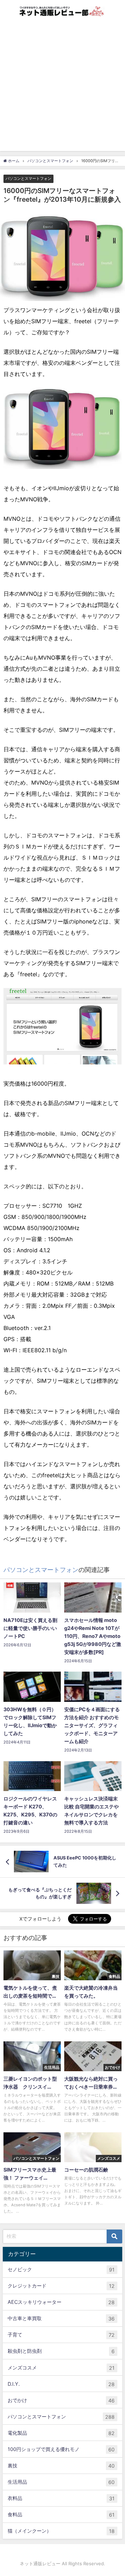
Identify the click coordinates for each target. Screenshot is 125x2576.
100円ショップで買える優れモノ (61, 2449)
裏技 (61, 2466)
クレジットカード (61, 2286)
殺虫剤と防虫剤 (61, 2351)
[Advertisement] (62, 89)
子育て (61, 2335)
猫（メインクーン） (61, 2531)
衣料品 (61, 2498)
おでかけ (61, 2400)
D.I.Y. (61, 2384)
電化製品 (61, 2433)
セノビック (61, 2269)
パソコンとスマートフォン (28, 178)
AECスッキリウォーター (61, 2302)
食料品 (61, 2515)
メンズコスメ (61, 2368)
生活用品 (61, 2482)
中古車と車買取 (61, 2318)
